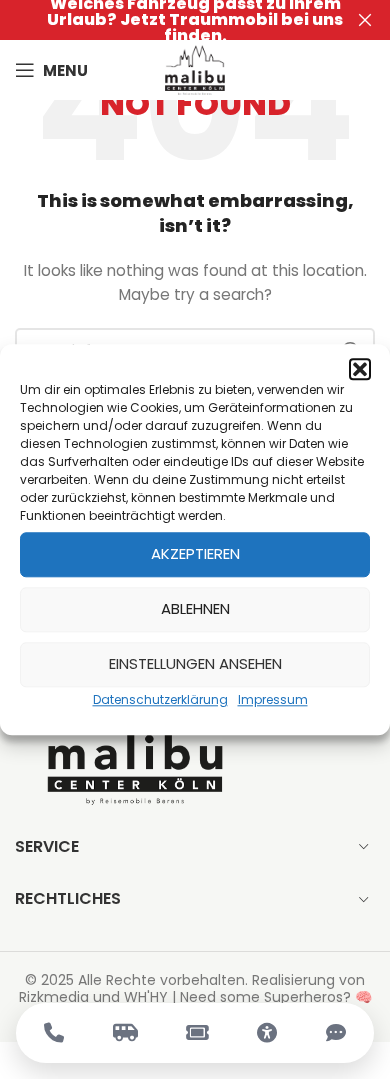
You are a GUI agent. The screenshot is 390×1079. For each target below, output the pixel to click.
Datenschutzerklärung (160, 699)
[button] (360, 369)
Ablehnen (195, 608)
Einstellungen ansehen (195, 663)
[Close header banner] (365, 20)
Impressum (273, 699)
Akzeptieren (195, 553)
